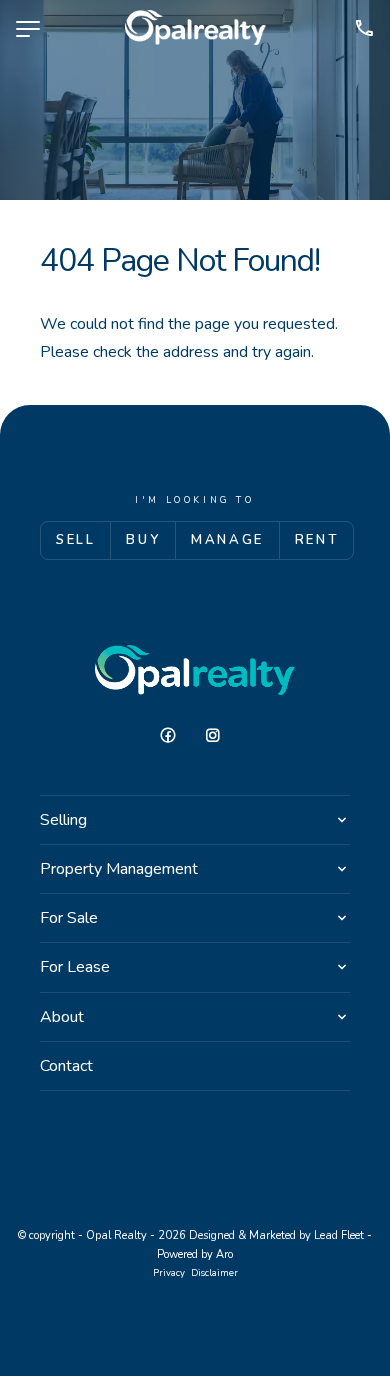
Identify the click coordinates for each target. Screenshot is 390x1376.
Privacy (169, 1272)
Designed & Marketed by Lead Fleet (276, 1235)
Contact (66, 1066)
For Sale (69, 918)
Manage (227, 540)
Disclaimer (214, 1272)
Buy (143, 540)
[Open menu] (28, 29)
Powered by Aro (195, 1254)
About (62, 1017)
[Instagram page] (218, 736)
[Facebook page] (175, 736)
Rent (316, 540)
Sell (75, 540)
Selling (63, 820)
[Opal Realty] (195, 28)
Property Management (119, 869)
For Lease (75, 967)
